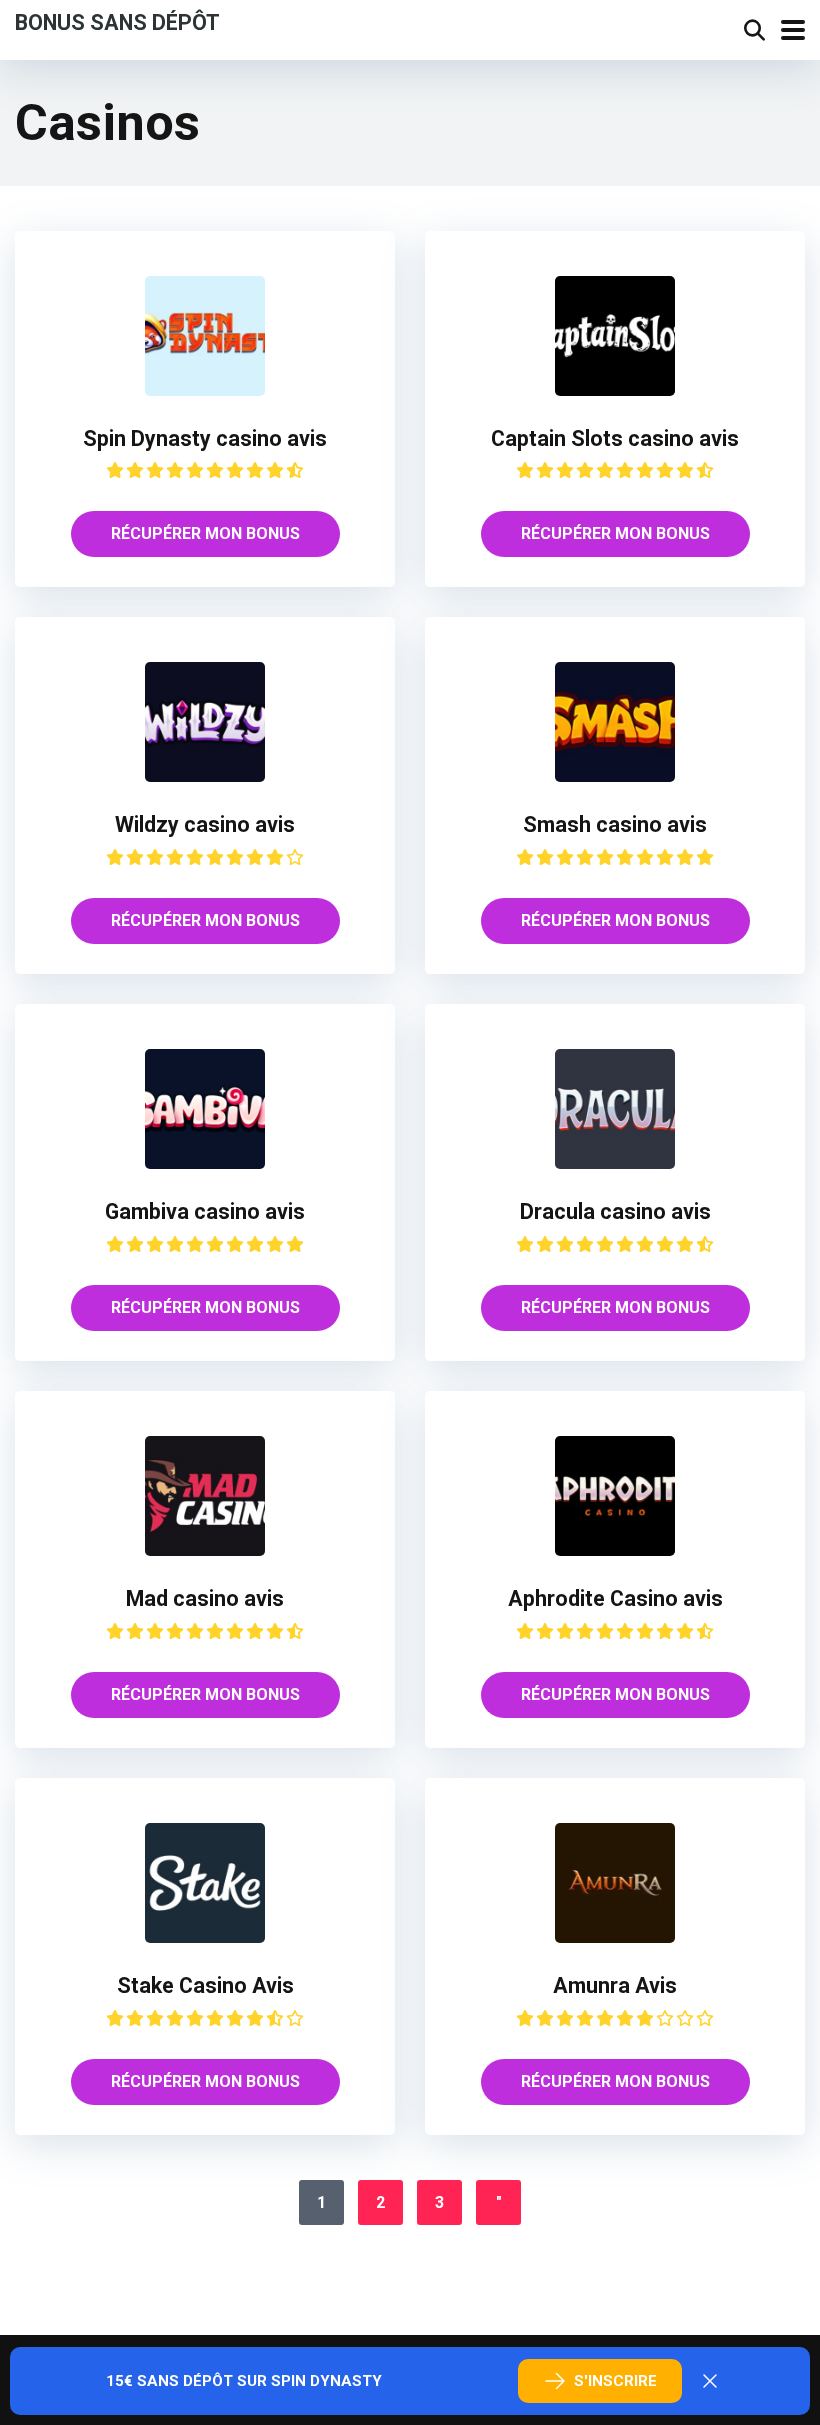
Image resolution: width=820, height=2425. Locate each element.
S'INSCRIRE (615, 2381)
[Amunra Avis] (615, 1937)
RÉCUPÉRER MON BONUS (205, 533)
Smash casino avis (615, 824)
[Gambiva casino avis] (205, 1163)
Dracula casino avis (615, 1211)
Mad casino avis (205, 1598)
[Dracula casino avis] (615, 1163)
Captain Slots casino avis (615, 438)
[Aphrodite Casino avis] (615, 1550)
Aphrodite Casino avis (615, 1598)
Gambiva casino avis (205, 1211)
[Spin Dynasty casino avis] (205, 390)
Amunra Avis (615, 1985)
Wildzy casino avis (205, 824)
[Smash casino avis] (615, 776)
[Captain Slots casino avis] (615, 390)
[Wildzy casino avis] (205, 776)
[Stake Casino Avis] (205, 1937)
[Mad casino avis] (205, 1550)
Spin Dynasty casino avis (205, 438)
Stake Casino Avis (205, 1985)
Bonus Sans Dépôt (117, 21)
